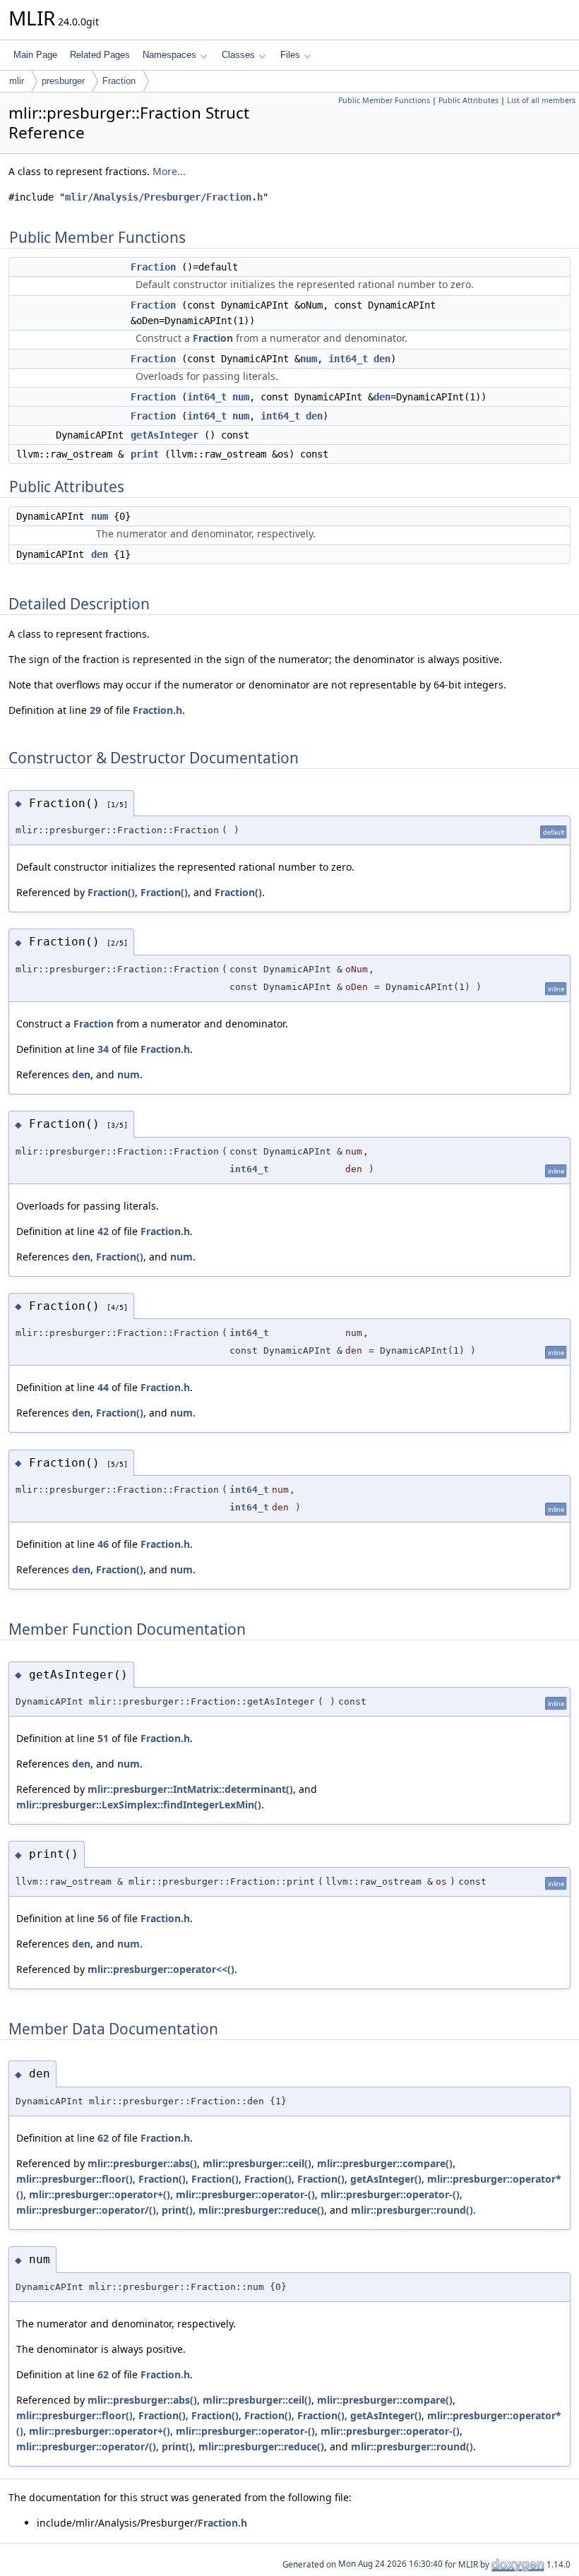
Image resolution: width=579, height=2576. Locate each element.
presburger (63, 81)
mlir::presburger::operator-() (245, 2194)
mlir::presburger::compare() (385, 2163)
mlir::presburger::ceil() (257, 2163)
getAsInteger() (386, 2179)
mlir (17, 81)
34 (103, 1049)
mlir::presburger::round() (412, 2210)
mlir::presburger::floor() (74, 2179)
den (382, 359)
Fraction (119, 81)
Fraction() (111, 892)
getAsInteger (165, 435)
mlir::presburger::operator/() (86, 2210)
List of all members (541, 100)
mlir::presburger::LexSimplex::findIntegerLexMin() (139, 1805)
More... (169, 171)
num (309, 359)
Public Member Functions (384, 100)
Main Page (35, 55)
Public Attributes (468, 100)
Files (290, 55)
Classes (238, 55)
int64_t (348, 359)
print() (177, 2210)
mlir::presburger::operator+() (100, 2194)
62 (103, 2138)
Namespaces (169, 55)
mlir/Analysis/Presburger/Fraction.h (164, 197)
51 (103, 1738)
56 (103, 1918)
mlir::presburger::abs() (142, 2163)
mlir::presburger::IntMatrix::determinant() (190, 1789)
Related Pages (100, 55)
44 (103, 1387)
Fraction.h (157, 710)
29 (95, 710)
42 (103, 1231)
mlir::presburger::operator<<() (161, 1969)
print (145, 454)
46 (103, 1544)
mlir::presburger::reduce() (261, 2210)
